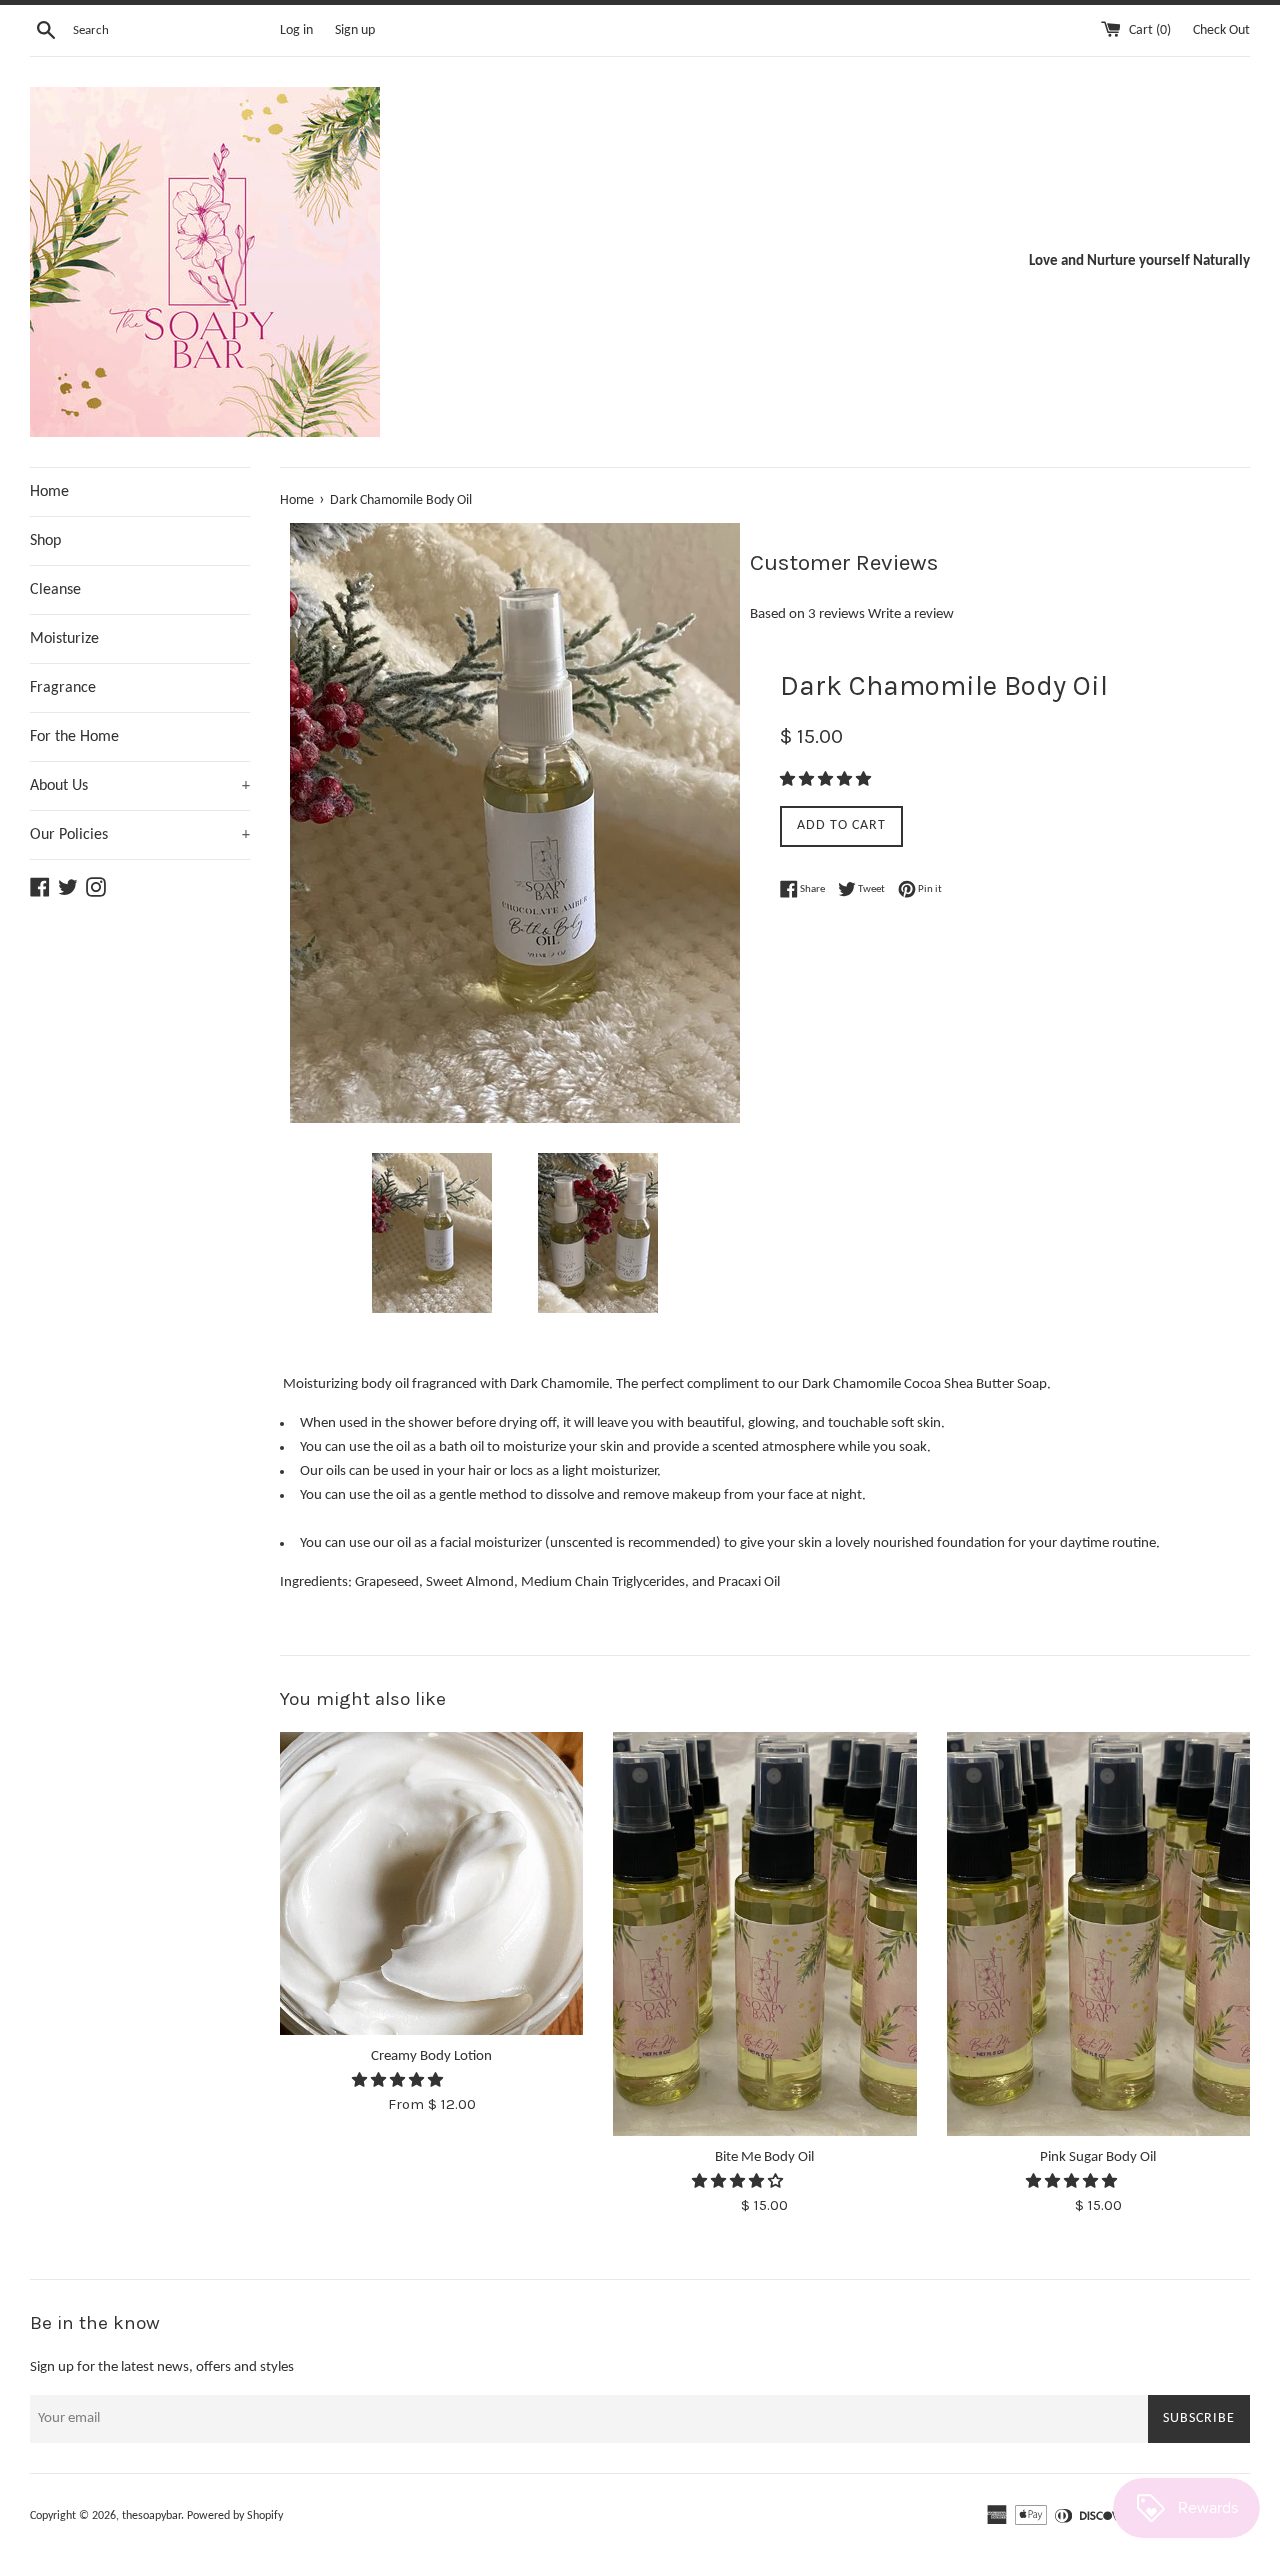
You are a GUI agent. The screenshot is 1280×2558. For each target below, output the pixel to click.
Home (49, 492)
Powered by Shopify (235, 2516)
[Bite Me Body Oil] (764, 1934)
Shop (45, 541)
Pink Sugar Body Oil (1098, 2157)
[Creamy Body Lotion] (431, 1883)
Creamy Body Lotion (431, 2056)
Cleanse (55, 590)
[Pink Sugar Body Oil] (1098, 1934)
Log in (296, 30)
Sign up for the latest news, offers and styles (162, 2367)
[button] (827, 780)
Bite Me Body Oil (764, 2157)
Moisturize (64, 639)
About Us (140, 786)
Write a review (911, 614)
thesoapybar (151, 2516)
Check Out (1221, 30)
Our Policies (140, 835)
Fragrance (63, 688)
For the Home (74, 737)
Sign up (355, 30)
